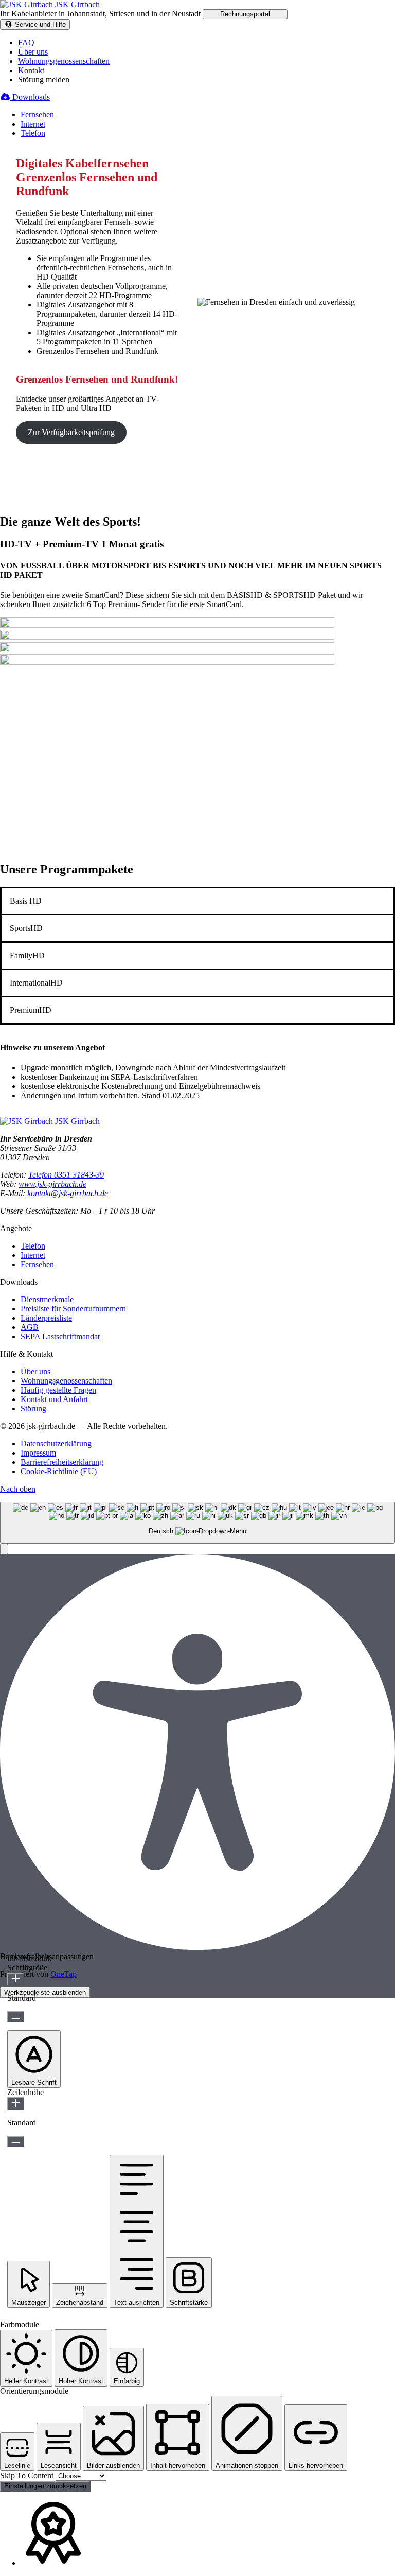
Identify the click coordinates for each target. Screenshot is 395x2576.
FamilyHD (27, 955)
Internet (33, 124)
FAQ (26, 42)
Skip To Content (28, 2475)
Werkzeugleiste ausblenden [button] (45, 1992)
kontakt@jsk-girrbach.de (68, 1193)
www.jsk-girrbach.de (52, 1184)
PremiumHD (31, 1010)
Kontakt (31, 70)
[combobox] (197, 1523)
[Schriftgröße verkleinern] (16, 2017)
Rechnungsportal (245, 14)
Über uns (33, 52)
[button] (4, 1549)
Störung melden (44, 80)
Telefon (33, 133)
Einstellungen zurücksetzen (45, 2486)
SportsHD (26, 928)
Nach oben (18, 1489)
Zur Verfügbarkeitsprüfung (71, 432)
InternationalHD (36, 983)
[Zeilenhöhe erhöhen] (16, 2104)
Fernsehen (37, 115)
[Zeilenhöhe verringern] (16, 2141)
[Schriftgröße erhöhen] (16, 1979)
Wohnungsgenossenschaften (64, 61)
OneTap (64, 1974)
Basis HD (26, 901)
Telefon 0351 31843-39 (66, 1175)
